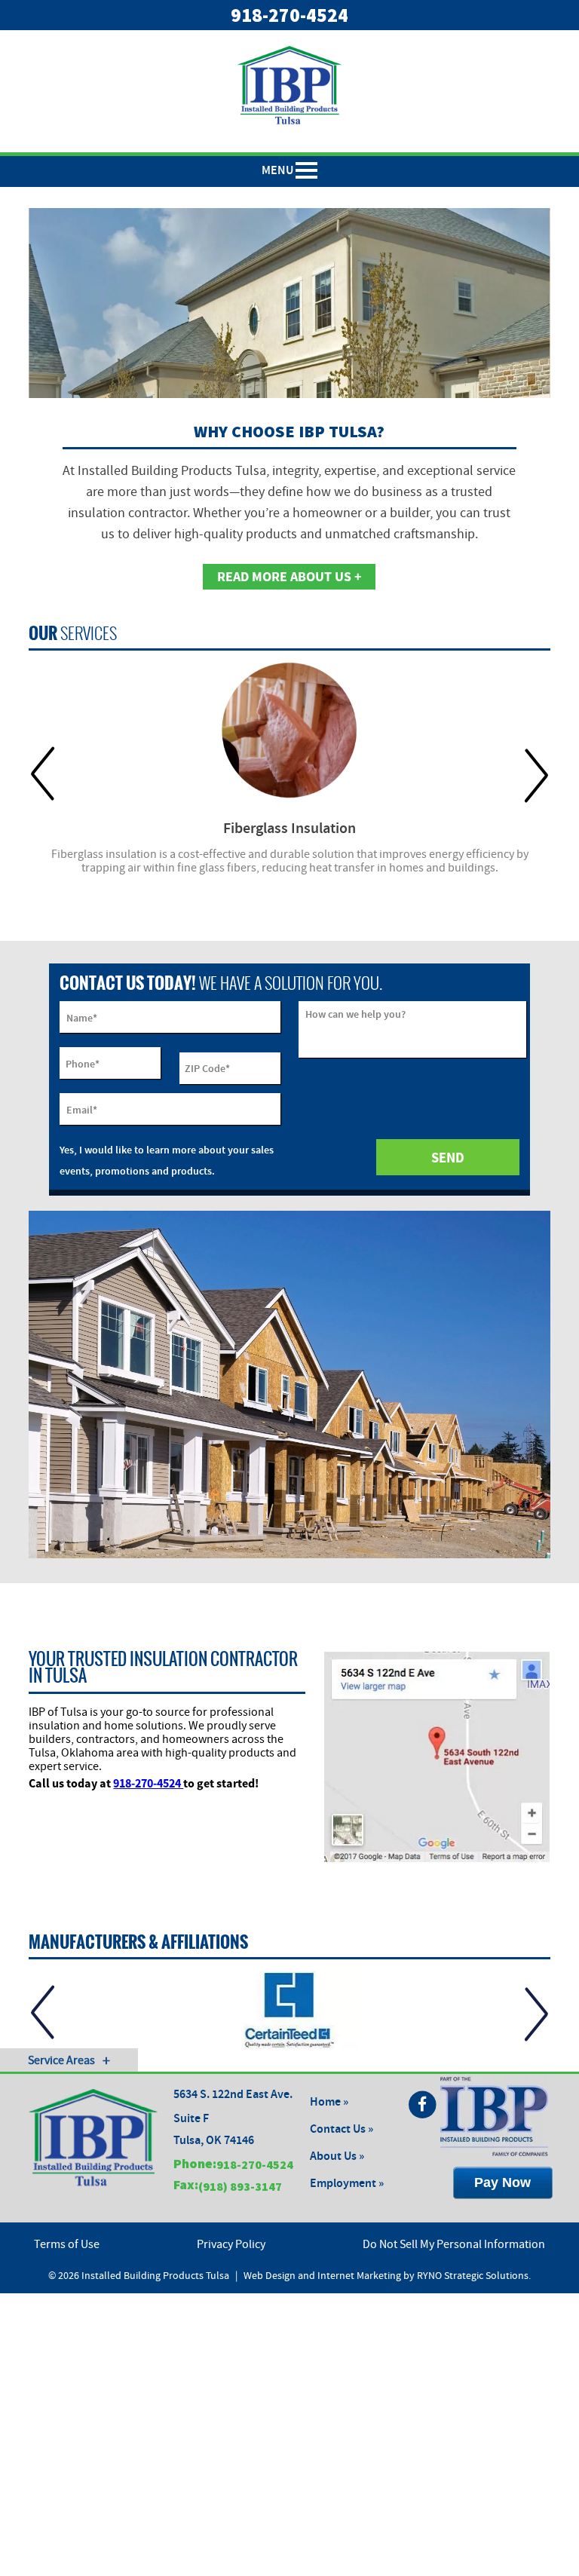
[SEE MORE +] (289, 730)
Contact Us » (342, 2129)
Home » (329, 2102)
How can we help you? (355, 1014)
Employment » (347, 2184)
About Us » (337, 2156)
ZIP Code (207, 1069)
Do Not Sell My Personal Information (454, 2244)
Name (82, 1018)
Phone (83, 1064)
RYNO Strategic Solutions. (474, 2276)
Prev (43, 775)
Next (536, 775)
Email (82, 1110)
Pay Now (502, 2182)
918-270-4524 (289, 15)
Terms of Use (67, 2244)
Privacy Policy (231, 2244)
